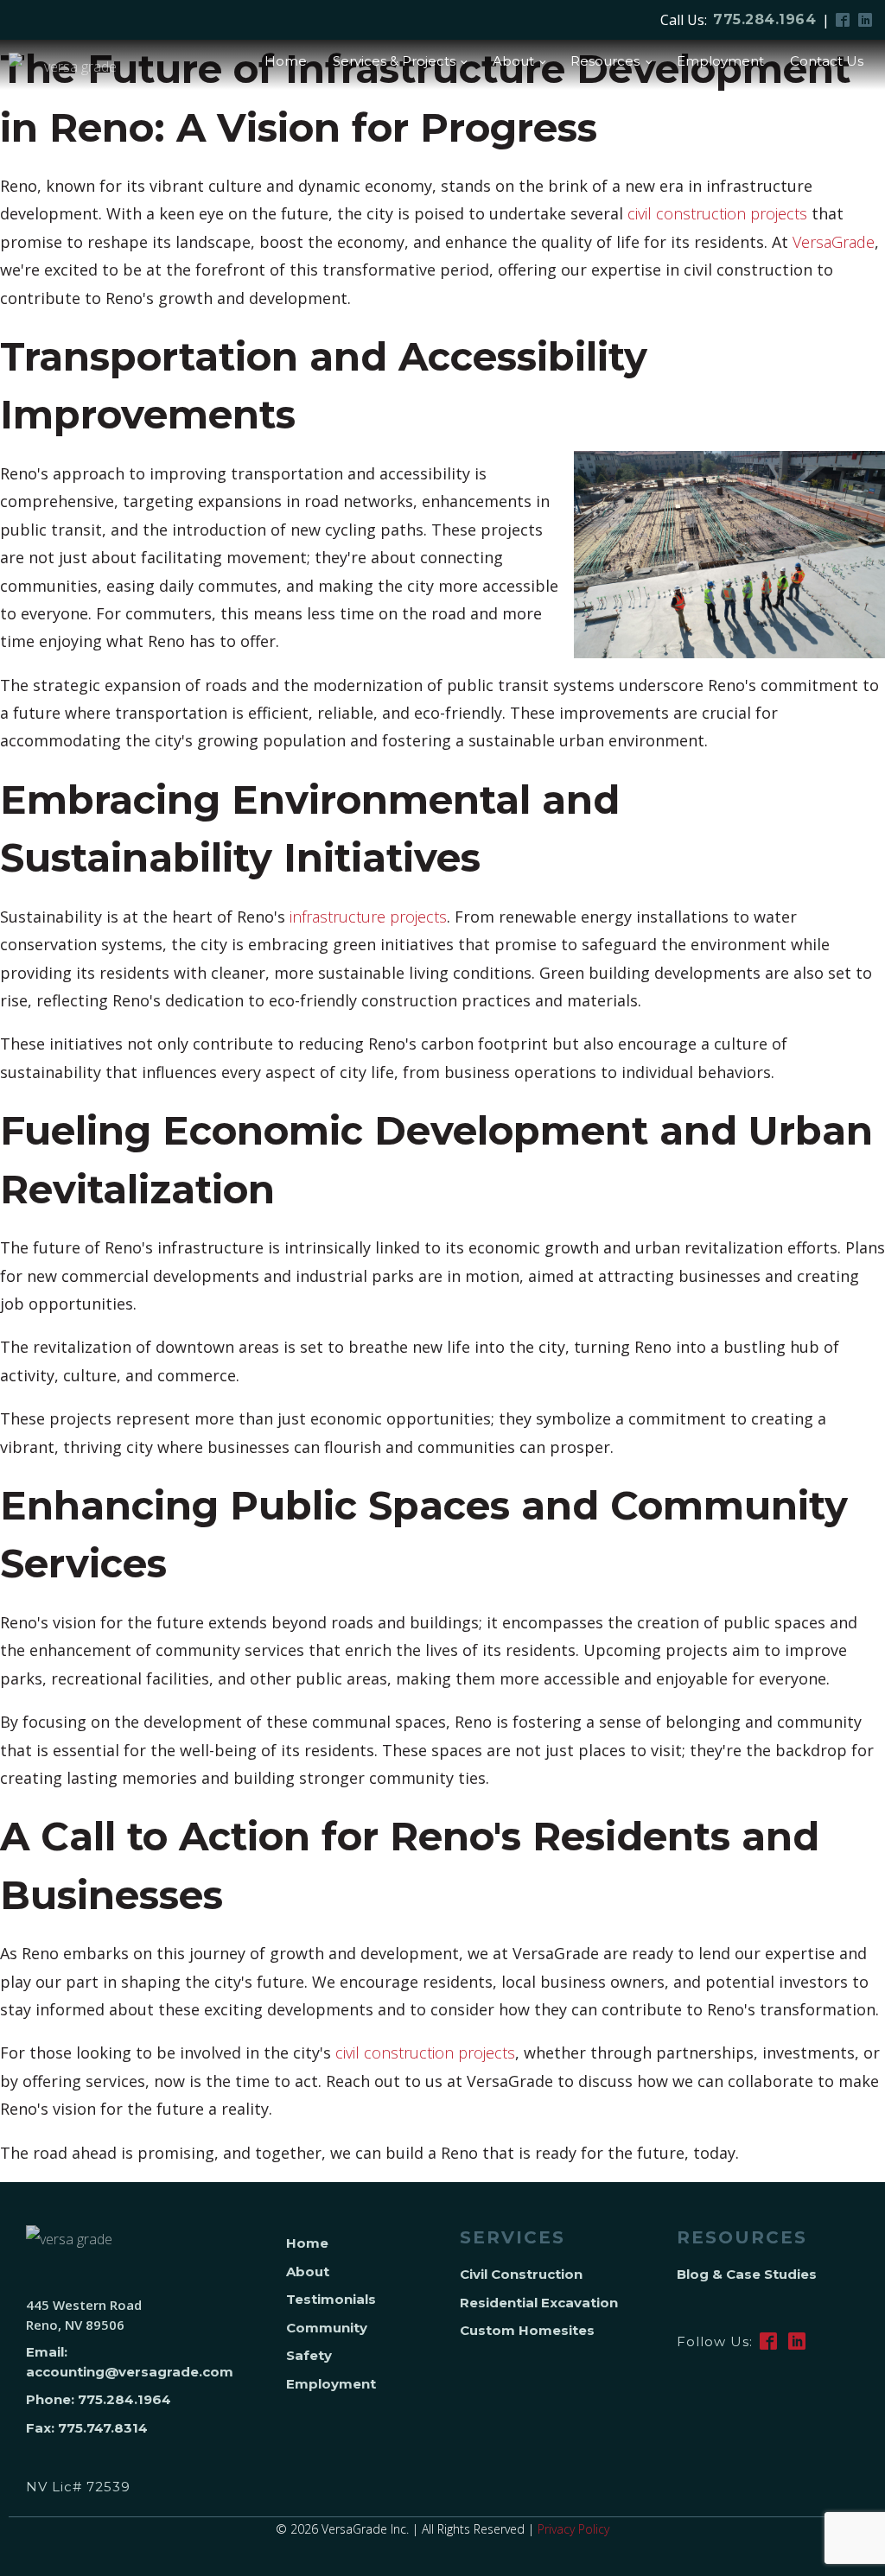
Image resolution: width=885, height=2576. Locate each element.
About (513, 61)
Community (327, 2328)
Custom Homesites (527, 2330)
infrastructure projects (368, 917)
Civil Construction (521, 2274)
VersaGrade (834, 242)
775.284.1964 (764, 19)
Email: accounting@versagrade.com (130, 2362)
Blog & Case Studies (747, 2274)
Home (286, 61)
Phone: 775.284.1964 (99, 2399)
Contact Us (827, 61)
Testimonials (331, 2299)
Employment (720, 61)
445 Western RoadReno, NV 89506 (84, 2315)
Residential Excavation (539, 2303)
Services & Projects (394, 61)
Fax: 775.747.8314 (87, 2428)
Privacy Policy (573, 2529)
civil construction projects (717, 213)
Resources (605, 61)
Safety (309, 2355)
